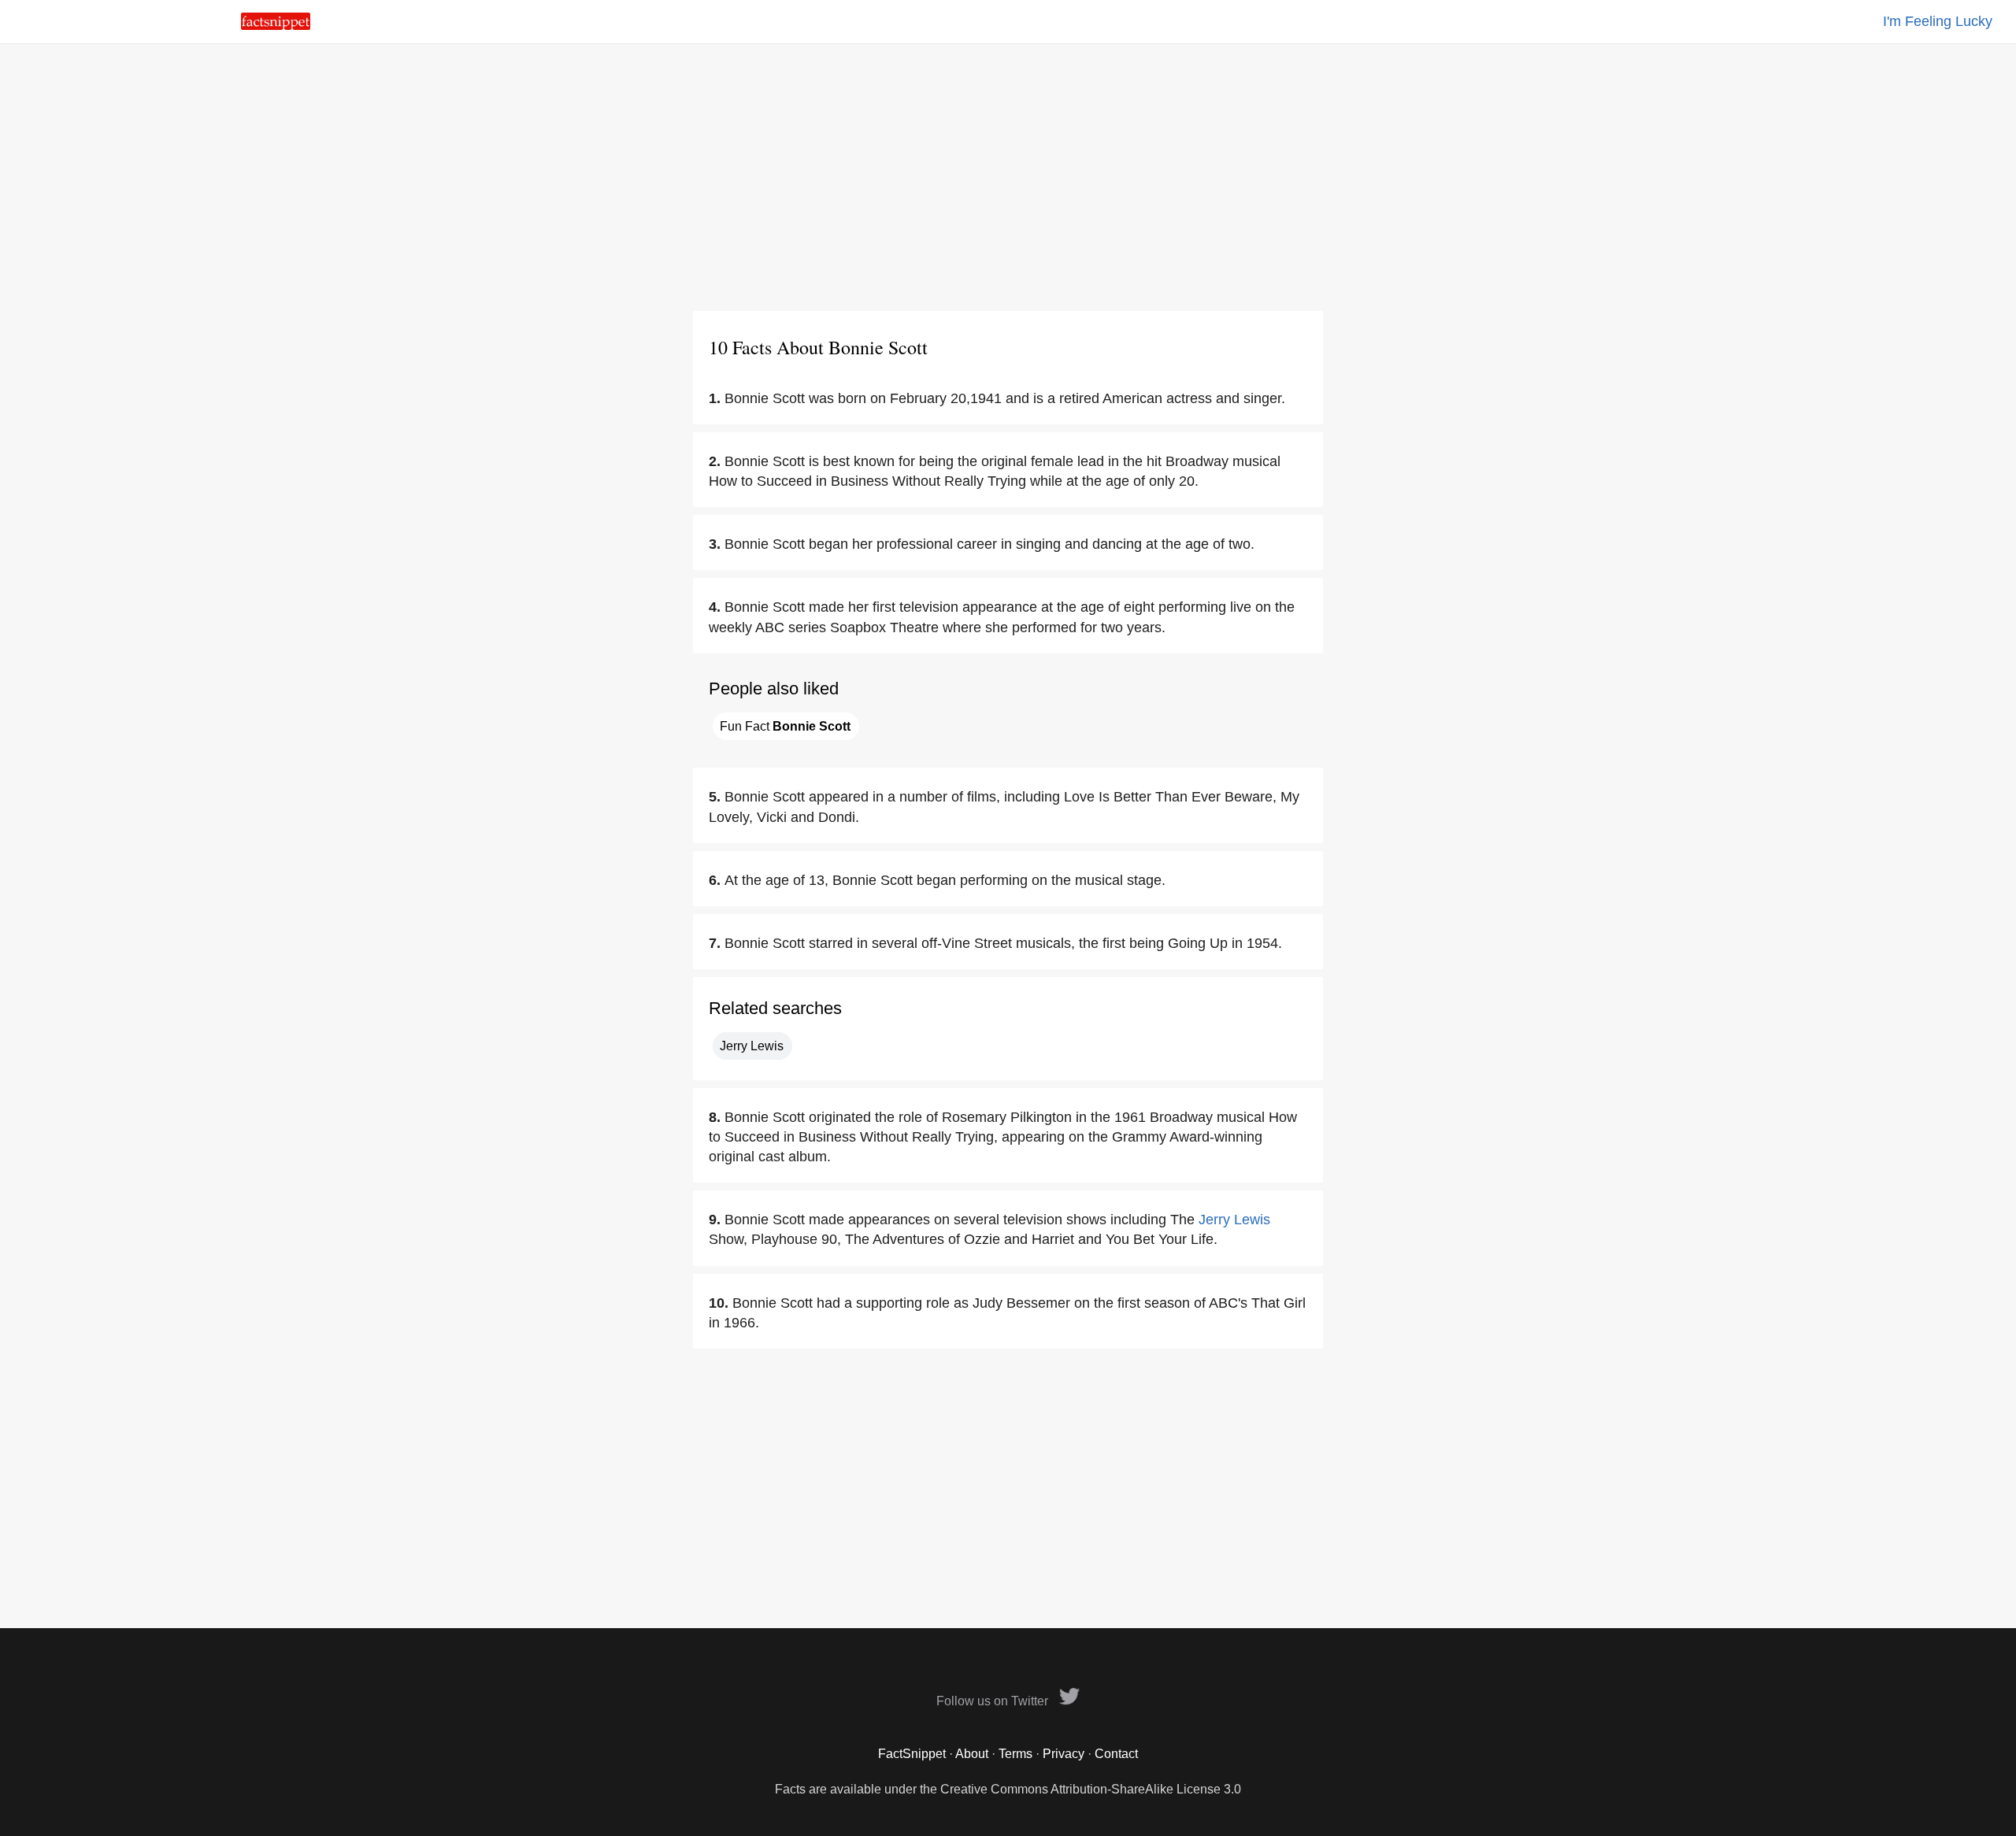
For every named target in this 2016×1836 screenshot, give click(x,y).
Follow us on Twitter (994, 1701)
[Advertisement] (1008, 177)
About (972, 1754)
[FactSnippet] (276, 26)
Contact (1116, 1754)
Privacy (1064, 1754)
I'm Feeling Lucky (1938, 21)
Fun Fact (785, 726)
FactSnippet (912, 1754)
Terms (1015, 1754)
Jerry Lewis (752, 1046)
